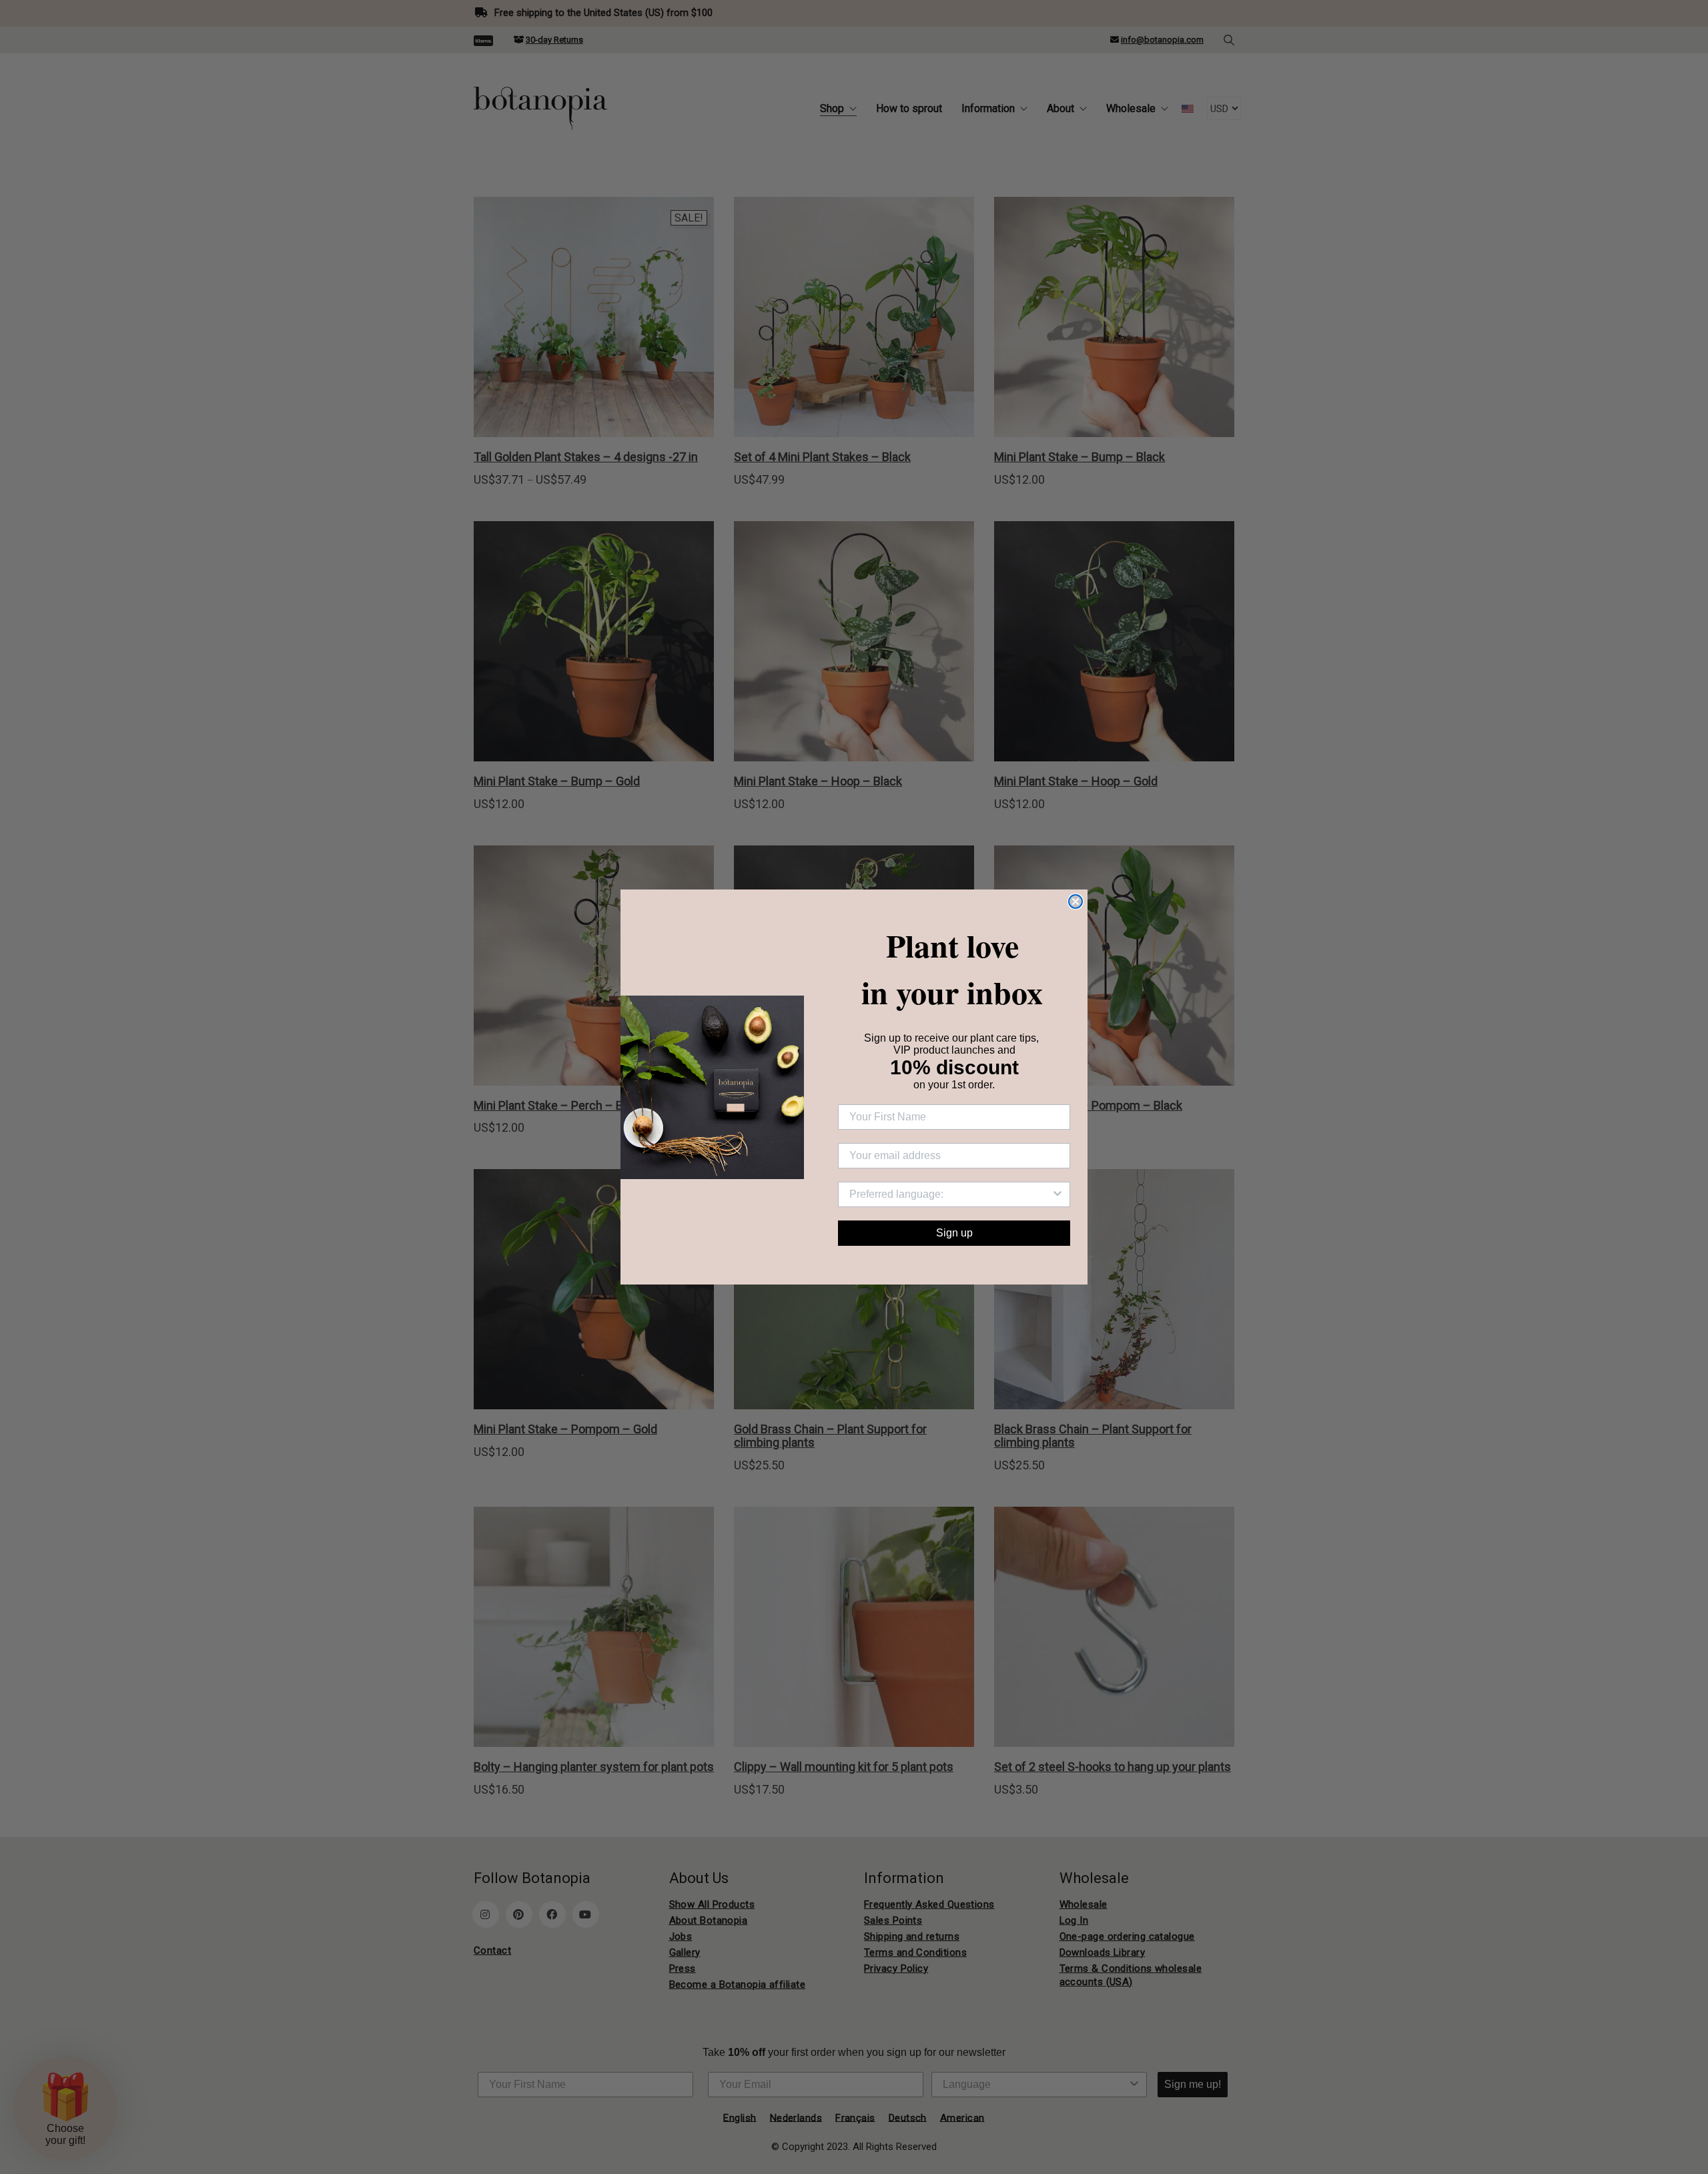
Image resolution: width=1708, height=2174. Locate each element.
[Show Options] (1057, 1194)
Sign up (954, 1233)
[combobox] (950, 1194)
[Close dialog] (1076, 901)
